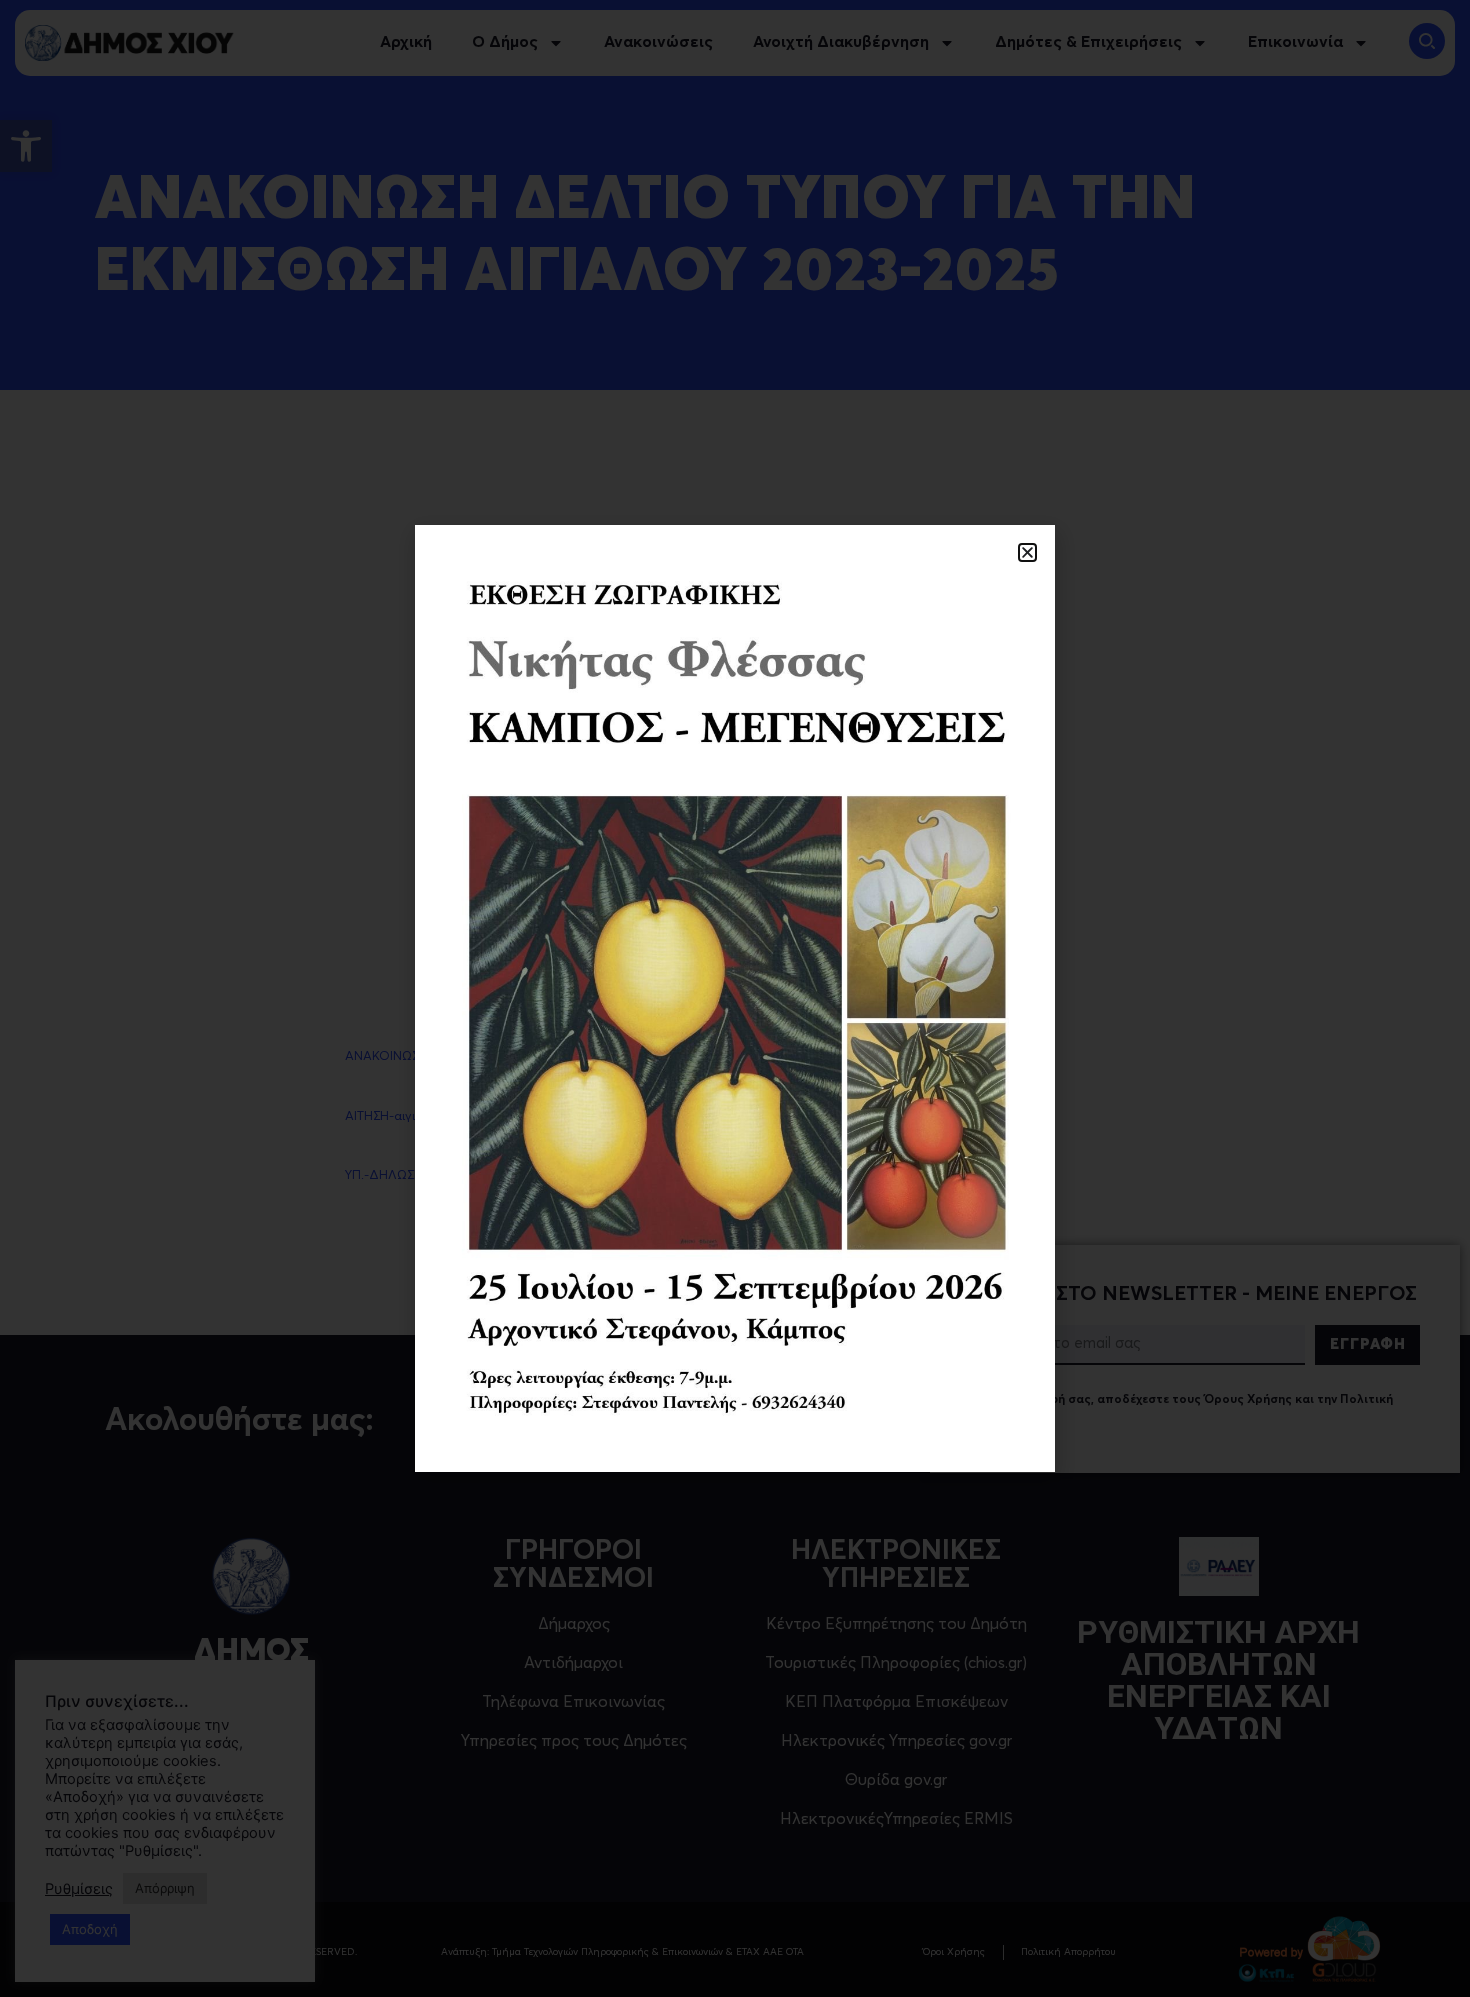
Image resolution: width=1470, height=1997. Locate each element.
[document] (735, 998)
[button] (1027, 552)
